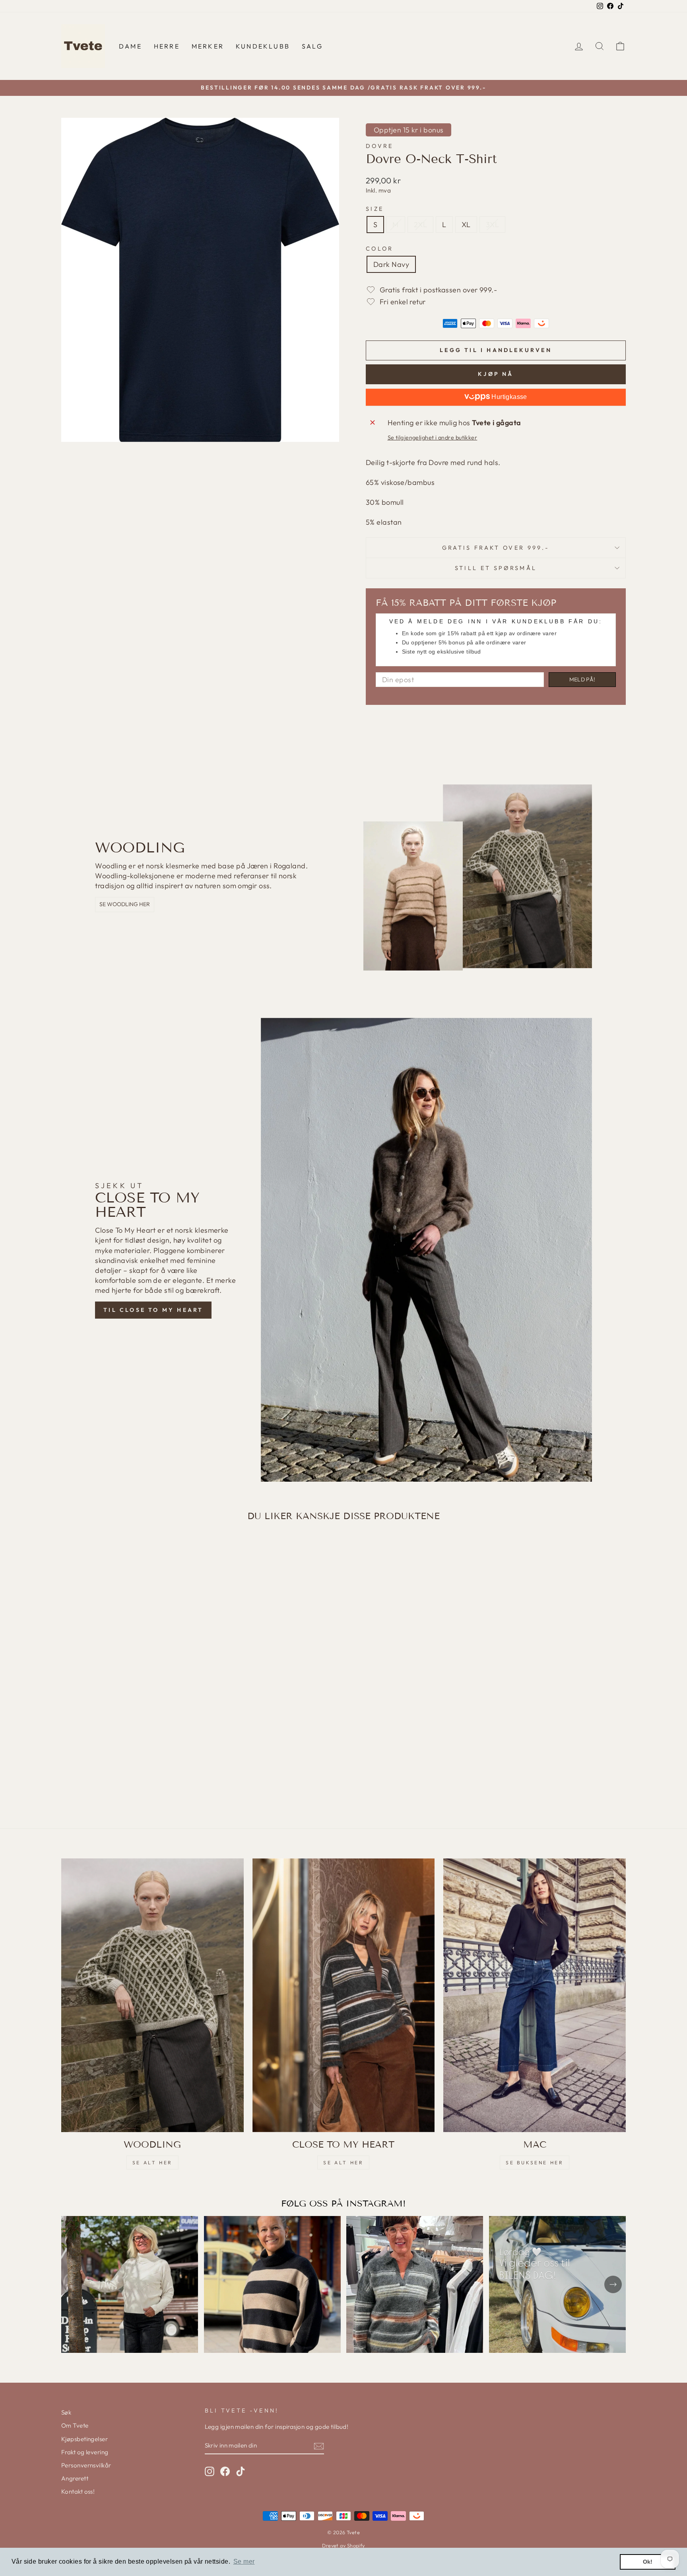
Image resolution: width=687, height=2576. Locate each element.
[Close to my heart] (344, 1995)
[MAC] (535, 1995)
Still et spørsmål (496, 568)
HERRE (167, 46)
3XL (492, 225)
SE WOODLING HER (125, 904)
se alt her (152, 2163)
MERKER (208, 46)
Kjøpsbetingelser (84, 2439)
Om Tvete (75, 2425)
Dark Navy (391, 264)
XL (466, 225)
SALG (312, 46)
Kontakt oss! (78, 2491)
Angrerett (75, 2478)
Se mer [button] (244, 2561)
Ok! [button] (648, 2562)
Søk (66, 2412)
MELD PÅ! (582, 679)
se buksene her (535, 2163)
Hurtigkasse (508, 397)
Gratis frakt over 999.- (496, 548)
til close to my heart (153, 1310)
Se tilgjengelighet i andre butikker (433, 438)
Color (380, 249)
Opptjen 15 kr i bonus (409, 130)
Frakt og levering (85, 2452)
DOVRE (380, 146)
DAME (130, 46)
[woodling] (152, 1995)
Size (375, 209)
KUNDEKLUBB (263, 46)
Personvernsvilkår (86, 2465)
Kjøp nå (496, 374)
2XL (420, 225)
